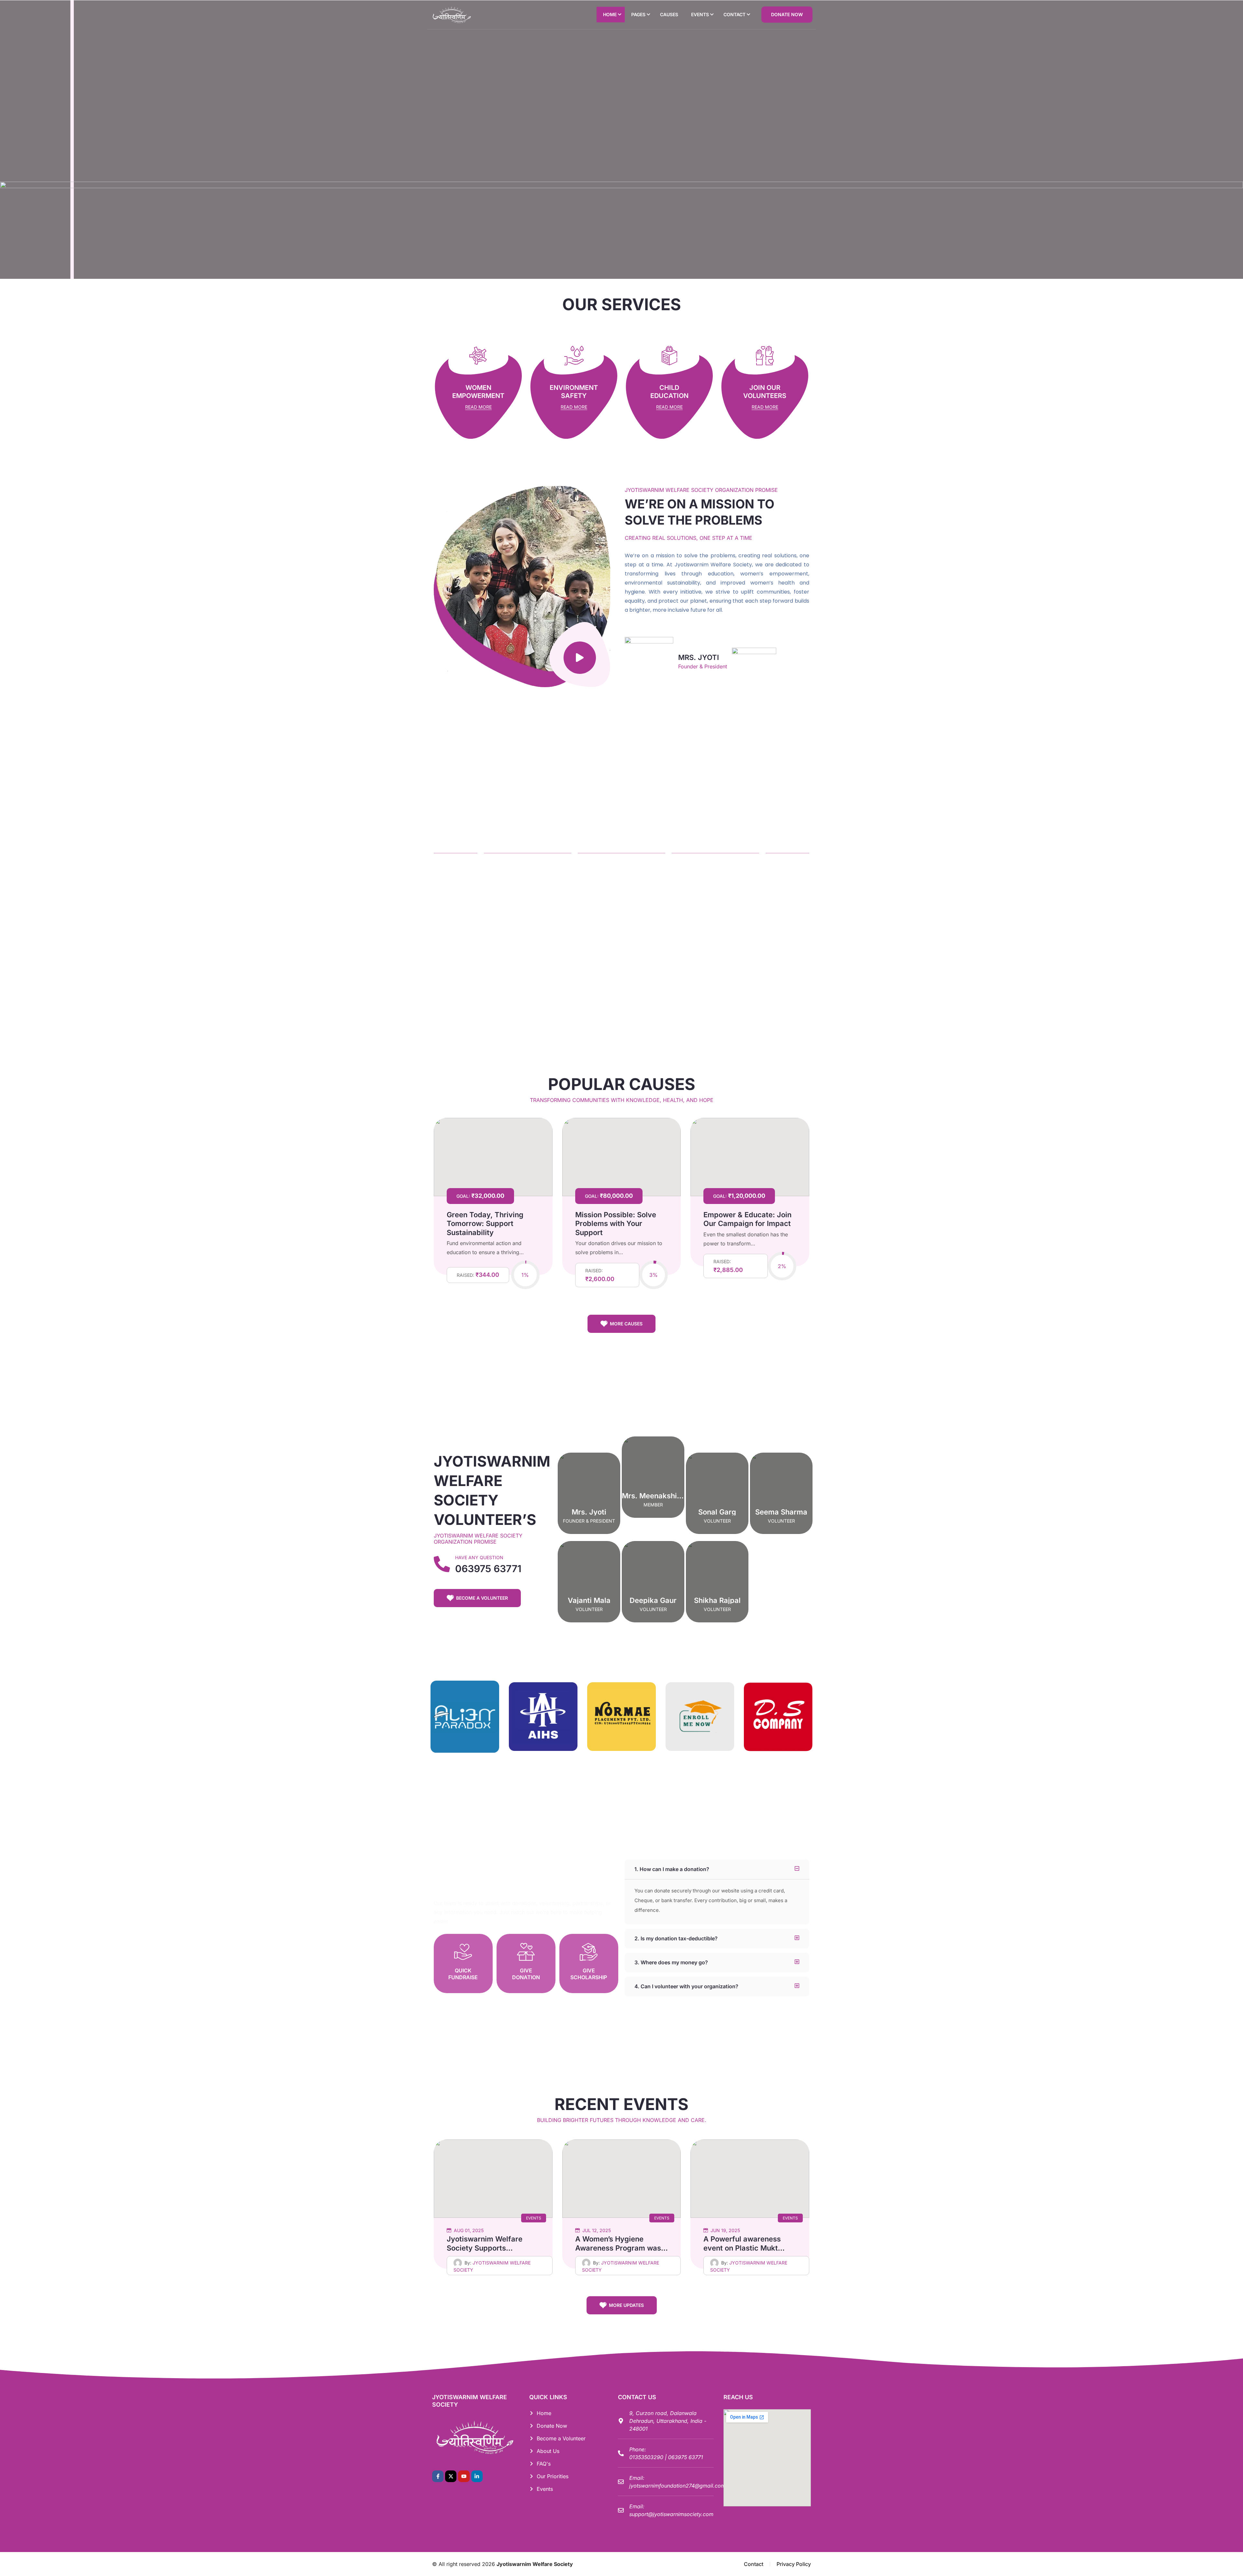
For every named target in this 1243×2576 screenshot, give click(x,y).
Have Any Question (479, 1557)
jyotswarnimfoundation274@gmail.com (677, 2486)
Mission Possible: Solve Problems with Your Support (616, 1224)
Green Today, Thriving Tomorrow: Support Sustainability (485, 1224)
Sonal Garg (717, 1512)
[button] (717, 1869)
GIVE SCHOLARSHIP (589, 1974)
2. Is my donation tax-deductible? (676, 1938)
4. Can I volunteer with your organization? (686, 1986)
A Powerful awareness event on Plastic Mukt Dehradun (742, 2248)
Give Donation (526, 1974)
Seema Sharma (781, 1512)
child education (669, 392)
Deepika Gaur (653, 1600)
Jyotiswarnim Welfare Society (535, 2564)
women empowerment (478, 392)
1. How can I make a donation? (672, 1869)
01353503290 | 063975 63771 (666, 2457)
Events (534, 2218)
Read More (478, 407)
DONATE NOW (787, 14)
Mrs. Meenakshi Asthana (665, 1496)
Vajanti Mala (589, 1600)
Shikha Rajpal (717, 1600)
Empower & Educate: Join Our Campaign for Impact (747, 1219)
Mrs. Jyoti (589, 1512)
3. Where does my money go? (671, 1962)
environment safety (574, 392)
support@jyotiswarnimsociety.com (671, 2514)
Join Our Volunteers (765, 392)
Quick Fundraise (463, 1974)
